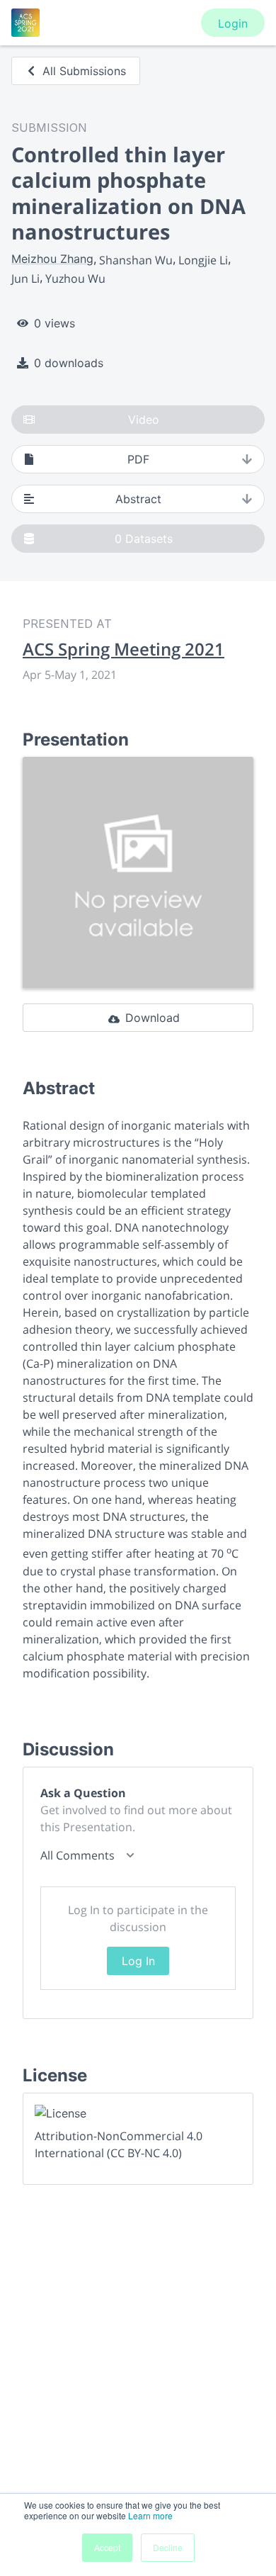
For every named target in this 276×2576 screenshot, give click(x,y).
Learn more (150, 2515)
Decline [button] (168, 2547)
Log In (138, 1961)
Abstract (138, 499)
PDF (138, 459)
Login (233, 23)
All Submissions (84, 71)
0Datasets (144, 539)
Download (153, 1018)
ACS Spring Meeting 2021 (123, 649)
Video (144, 420)
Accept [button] (107, 2547)
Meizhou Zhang (52, 259)
